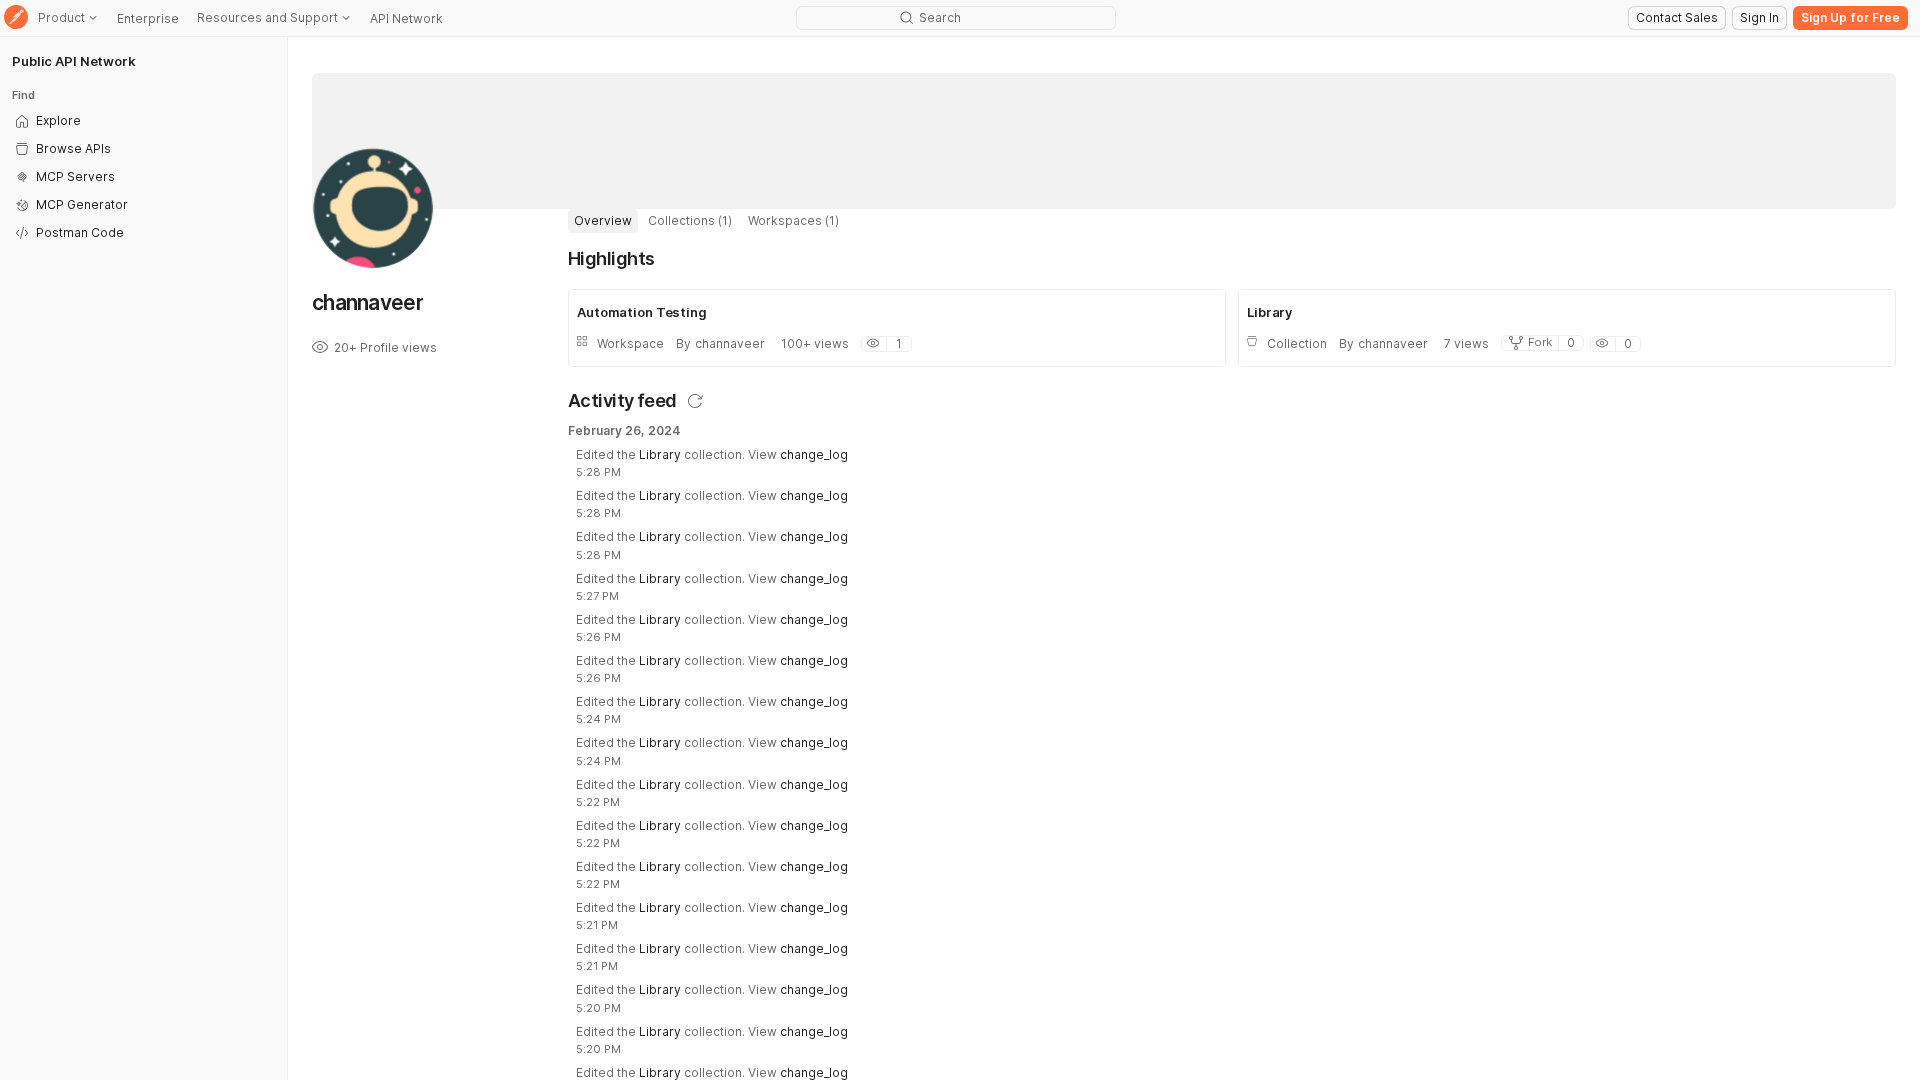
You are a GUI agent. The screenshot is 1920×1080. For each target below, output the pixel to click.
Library (660, 454)
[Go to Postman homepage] (16, 18)
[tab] (603, 221)
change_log (814, 454)
